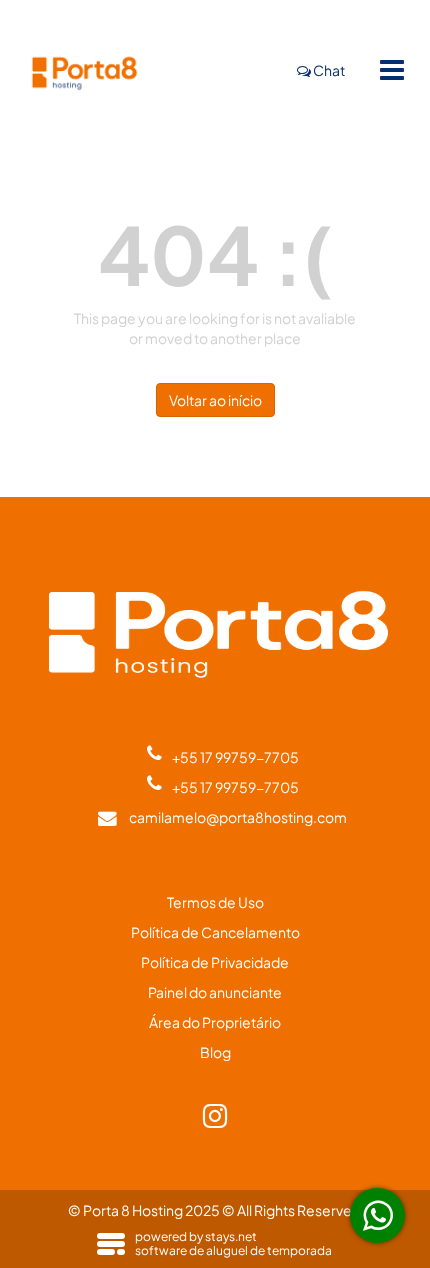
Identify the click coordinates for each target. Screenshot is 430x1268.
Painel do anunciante (215, 992)
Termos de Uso (215, 902)
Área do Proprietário (215, 1022)
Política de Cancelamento (215, 932)
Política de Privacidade (215, 962)
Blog (215, 1052)
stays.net (231, 1236)
